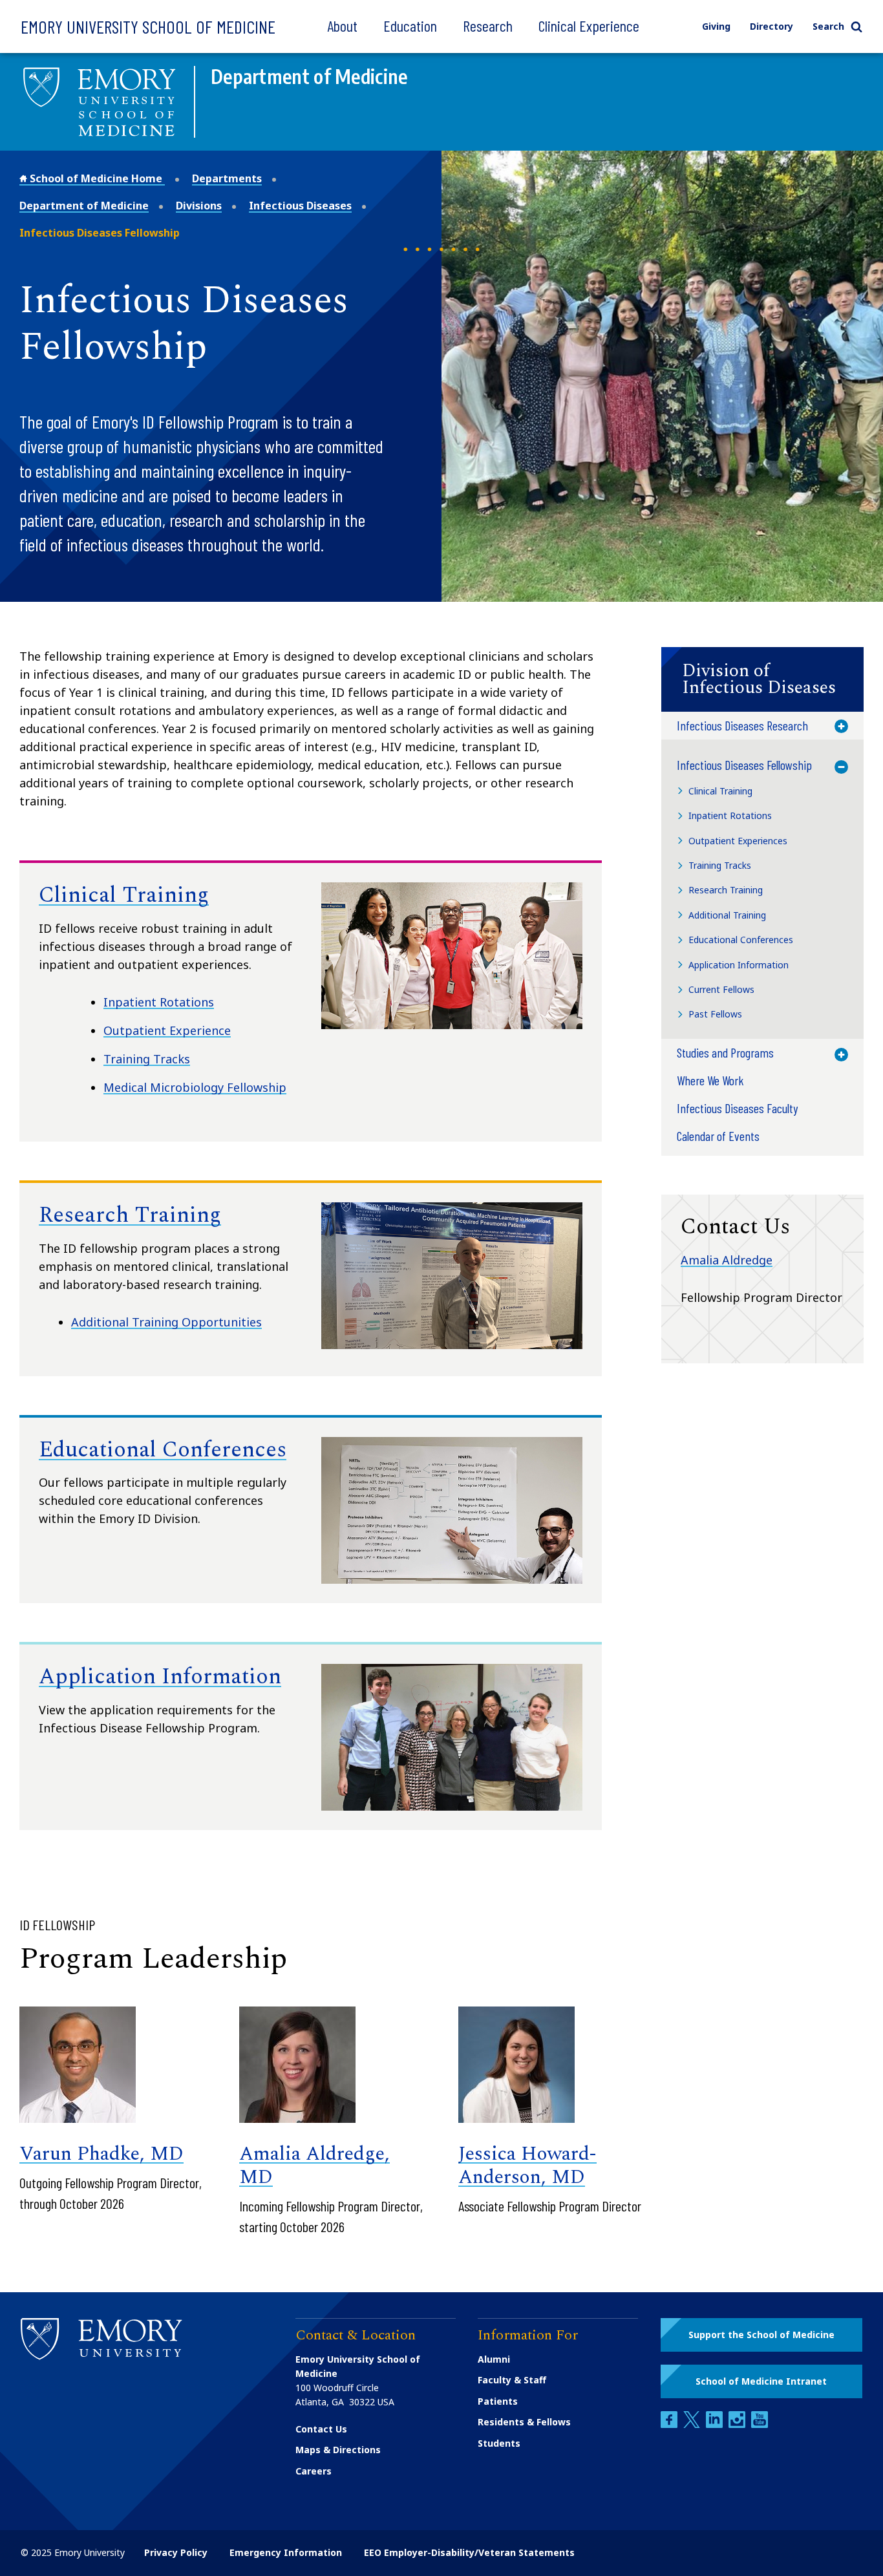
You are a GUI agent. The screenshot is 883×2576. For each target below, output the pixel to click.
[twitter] (693, 2424)
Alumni (494, 2359)
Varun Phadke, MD (101, 2154)
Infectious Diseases (300, 206)
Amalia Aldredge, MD (314, 2166)
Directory (771, 26)
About (342, 26)
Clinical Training (124, 895)
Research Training (130, 1215)
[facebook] (670, 2424)
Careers (314, 2471)
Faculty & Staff (512, 2380)
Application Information (160, 1677)
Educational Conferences (163, 1450)
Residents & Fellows (524, 2422)
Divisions (199, 206)
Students (499, 2443)
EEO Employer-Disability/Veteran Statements (469, 2552)
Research (488, 26)
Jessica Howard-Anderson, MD (527, 2166)
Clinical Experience (589, 26)
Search (828, 26)
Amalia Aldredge (727, 1260)
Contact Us (321, 2429)
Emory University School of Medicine (148, 27)
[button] (762, 679)
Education (410, 26)
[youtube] (760, 2424)
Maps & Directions (338, 2450)
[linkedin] (716, 2424)
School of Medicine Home (96, 178)
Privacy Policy (176, 2552)
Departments (227, 178)
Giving (716, 26)
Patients (498, 2401)
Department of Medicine (84, 206)
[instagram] (738, 2424)
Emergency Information (286, 2552)
